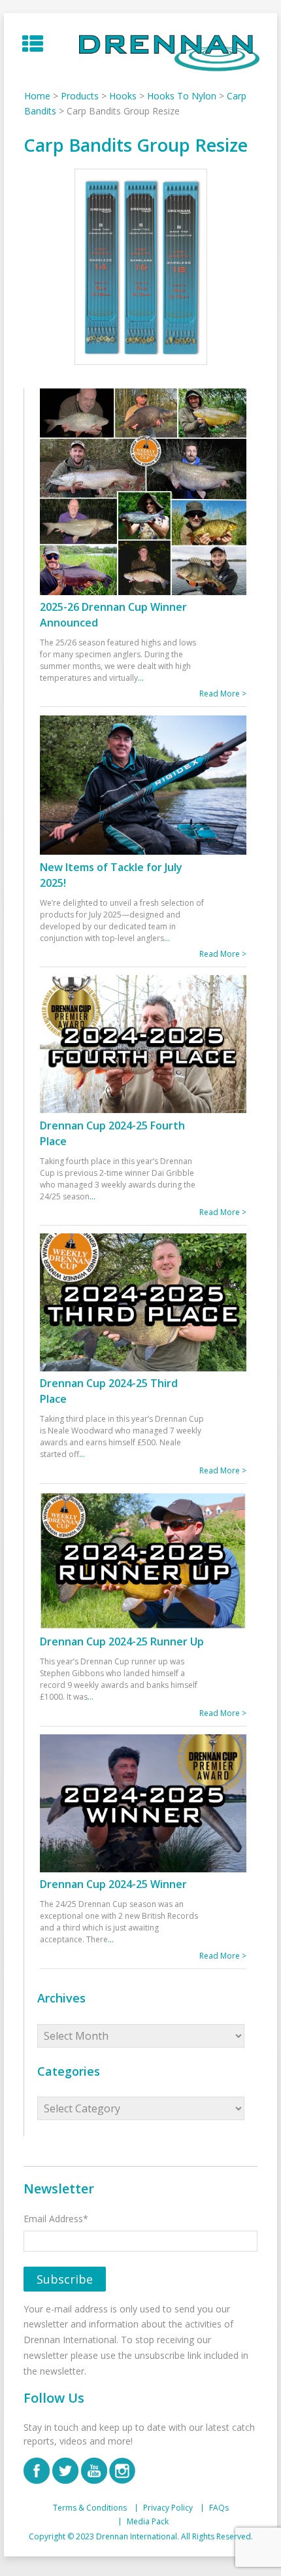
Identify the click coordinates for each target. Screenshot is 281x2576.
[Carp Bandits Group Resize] (140, 267)
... (141, 678)
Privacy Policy (168, 2508)
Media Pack (148, 2522)
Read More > (223, 694)
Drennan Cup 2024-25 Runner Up (122, 1641)
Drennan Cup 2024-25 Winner (113, 1884)
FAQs (219, 2508)
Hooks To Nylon (182, 96)
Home (37, 96)
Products (80, 96)
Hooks (123, 96)
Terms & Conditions (90, 2508)
